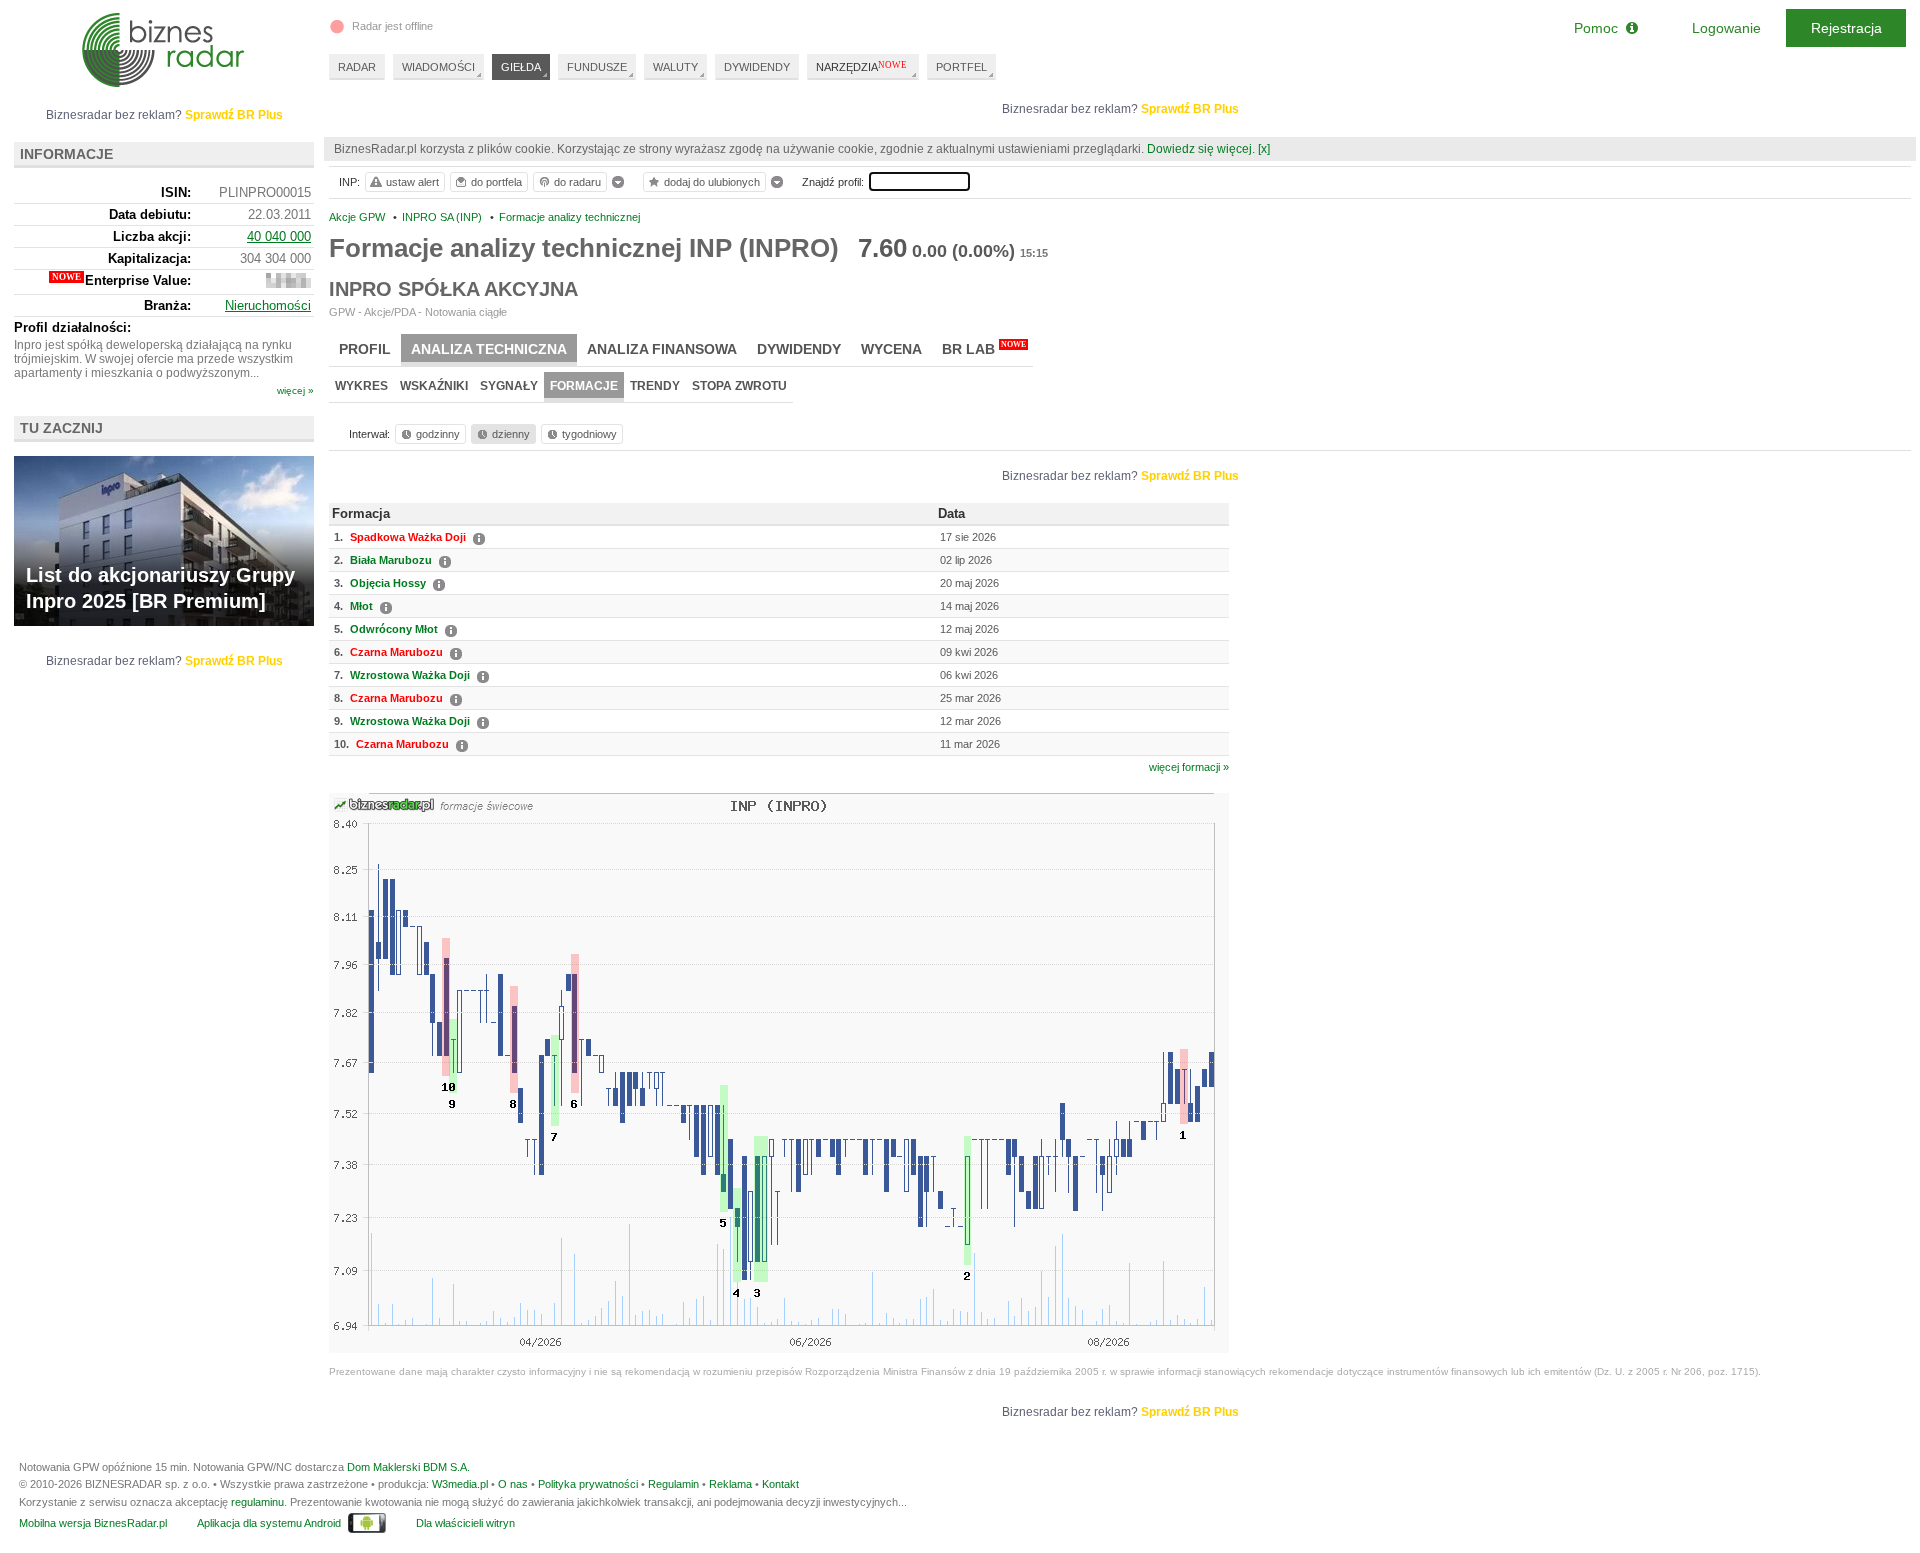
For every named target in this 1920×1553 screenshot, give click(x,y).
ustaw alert (412, 182)
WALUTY (675, 67)
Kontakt (780, 1484)
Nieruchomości (268, 305)
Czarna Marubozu (396, 652)
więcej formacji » (1189, 767)
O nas (513, 1484)
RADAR (357, 67)
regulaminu (257, 1502)
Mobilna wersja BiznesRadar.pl (93, 1523)
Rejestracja (1846, 28)
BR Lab (984, 348)
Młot (361, 606)
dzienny (511, 434)
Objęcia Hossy (388, 583)
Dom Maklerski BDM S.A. (408, 1467)
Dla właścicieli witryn (465, 1523)
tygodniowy (589, 434)
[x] (1264, 149)
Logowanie (1726, 28)
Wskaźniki (434, 386)
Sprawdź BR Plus (1190, 109)
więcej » (295, 390)
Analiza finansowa (662, 349)
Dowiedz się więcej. (1201, 149)
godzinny (438, 434)
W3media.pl (460, 1484)
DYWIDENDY (757, 67)
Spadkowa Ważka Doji (408, 537)
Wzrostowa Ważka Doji (410, 675)
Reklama (730, 1484)
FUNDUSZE (597, 67)
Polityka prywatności (588, 1484)
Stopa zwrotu (739, 386)
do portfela (496, 182)
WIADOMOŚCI (438, 67)
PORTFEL (961, 67)
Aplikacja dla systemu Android (269, 1523)
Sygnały (509, 386)
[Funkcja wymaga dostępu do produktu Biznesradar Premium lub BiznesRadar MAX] (288, 283)
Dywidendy (799, 349)
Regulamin (673, 1484)
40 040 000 (279, 236)
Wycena (891, 349)
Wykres (361, 386)
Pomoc (1600, 28)
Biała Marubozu (391, 560)
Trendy (655, 386)
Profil (365, 349)
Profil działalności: (72, 327)
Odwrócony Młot (394, 629)
